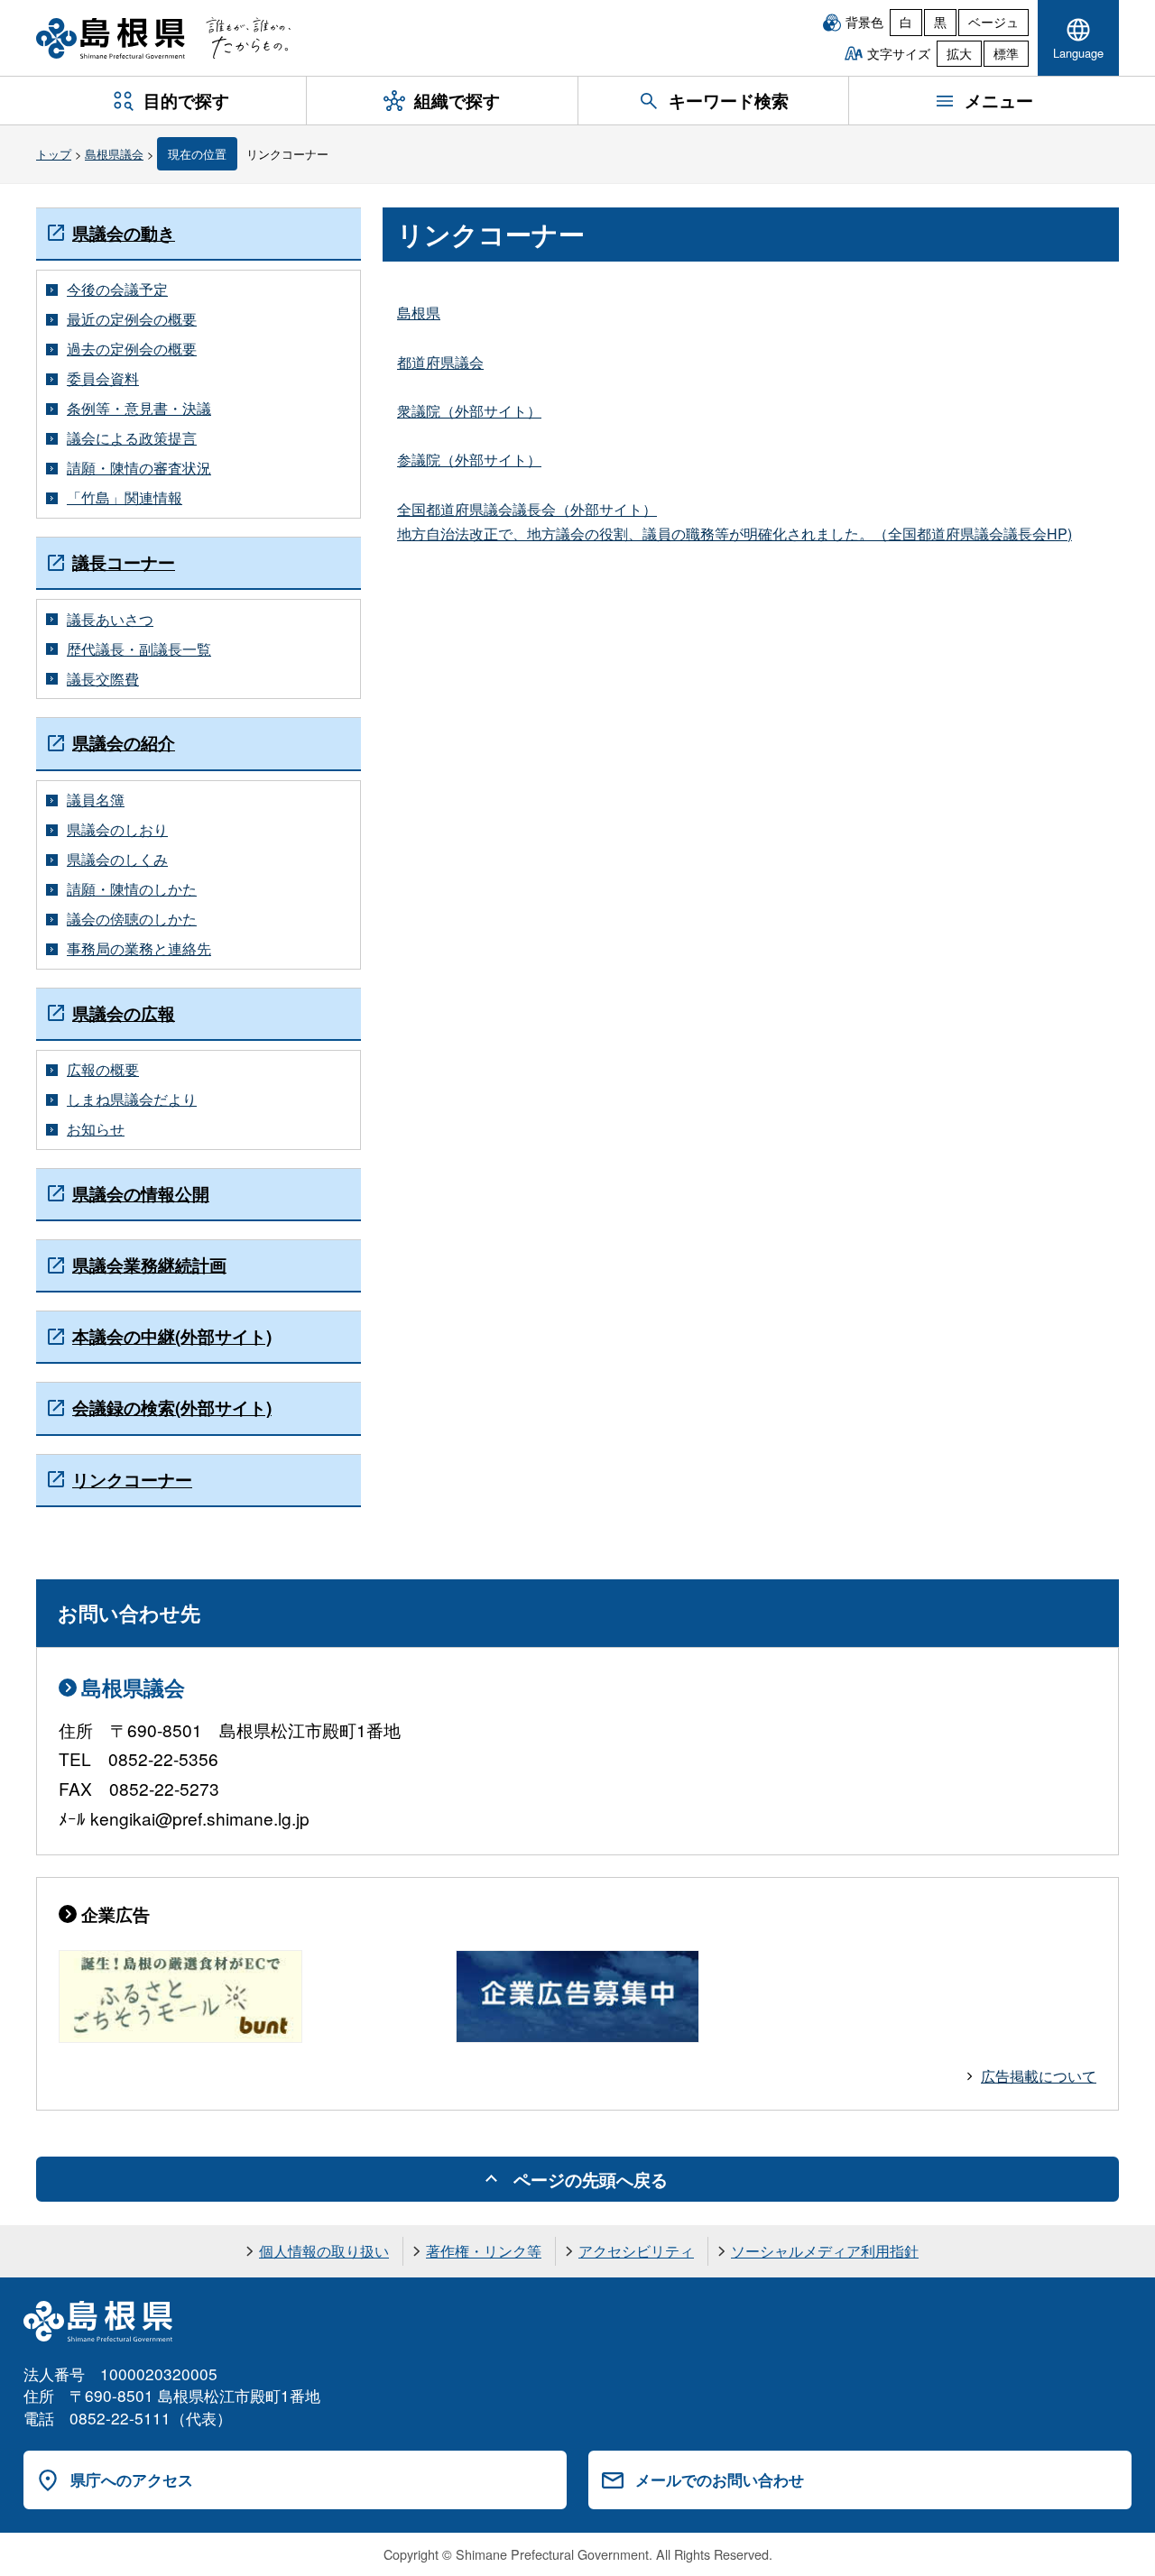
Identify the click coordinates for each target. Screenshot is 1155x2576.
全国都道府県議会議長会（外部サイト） (527, 509)
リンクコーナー (132, 1480)
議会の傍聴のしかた (132, 919)
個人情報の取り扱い (324, 2251)
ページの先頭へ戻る (591, 2179)
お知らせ (96, 1129)
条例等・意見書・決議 (139, 409)
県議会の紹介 (124, 743)
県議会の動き (124, 233)
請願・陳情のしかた (132, 889)
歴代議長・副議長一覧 (139, 649)
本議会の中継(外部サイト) (172, 1336)
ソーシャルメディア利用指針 (825, 2251)
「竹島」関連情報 (125, 498)
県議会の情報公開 (141, 1194)
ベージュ (993, 22)
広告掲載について (1039, 2076)
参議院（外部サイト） (469, 460)
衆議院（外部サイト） (469, 411)
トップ (54, 154)
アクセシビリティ (636, 2251)
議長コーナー (124, 562)
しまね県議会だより (132, 1099)
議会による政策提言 (132, 438)
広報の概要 (103, 1070)
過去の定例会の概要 (132, 349)
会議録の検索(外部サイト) (172, 1408)
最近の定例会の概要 (132, 319)
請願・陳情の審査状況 (139, 468)
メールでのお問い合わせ (720, 2479)
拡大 (959, 53)
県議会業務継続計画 (149, 1265)
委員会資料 (103, 379)
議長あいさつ (110, 620)
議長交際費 (103, 679)
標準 (1006, 53)
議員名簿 (96, 800)
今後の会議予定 (117, 290)
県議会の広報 (124, 1013)
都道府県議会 (440, 362)
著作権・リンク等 (484, 2251)
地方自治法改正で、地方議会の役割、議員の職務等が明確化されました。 (635, 534)
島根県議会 (114, 154)
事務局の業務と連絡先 (139, 949)
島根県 (419, 313)
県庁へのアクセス (132, 2479)
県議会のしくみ (117, 860)
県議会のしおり (117, 830)
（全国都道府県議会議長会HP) (973, 534)
